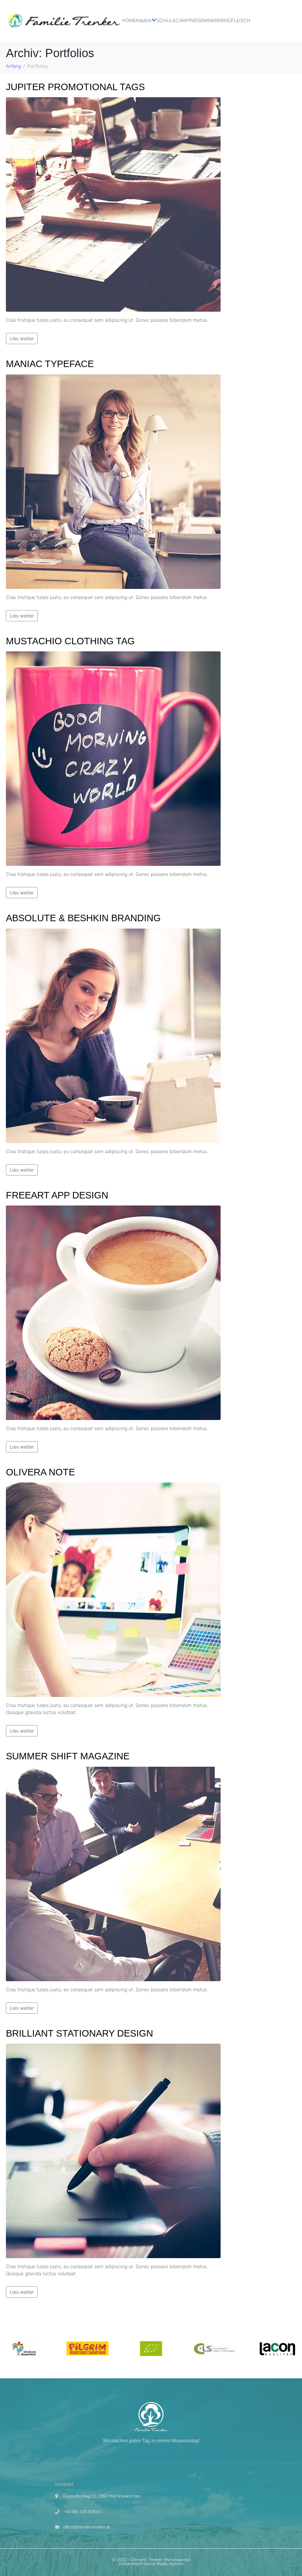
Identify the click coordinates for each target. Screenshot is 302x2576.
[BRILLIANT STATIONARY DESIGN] (113, 2150)
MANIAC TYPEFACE (50, 364)
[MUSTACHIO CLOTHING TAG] (113, 758)
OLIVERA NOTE (40, 1472)
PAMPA (144, 21)
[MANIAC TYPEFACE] (113, 481)
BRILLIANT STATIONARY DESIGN (79, 2033)
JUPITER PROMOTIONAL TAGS (75, 87)
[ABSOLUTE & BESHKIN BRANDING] (113, 1035)
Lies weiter (22, 338)
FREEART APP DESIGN (57, 1195)
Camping (186, 20)
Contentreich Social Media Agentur (151, 2564)
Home (129, 20)
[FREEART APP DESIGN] (113, 1312)
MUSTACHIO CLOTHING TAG (70, 641)
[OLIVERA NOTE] (113, 1589)
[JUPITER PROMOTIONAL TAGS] (113, 204)
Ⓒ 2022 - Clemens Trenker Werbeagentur (151, 2560)
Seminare (209, 20)
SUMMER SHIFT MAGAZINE (68, 1756)
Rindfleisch (235, 20)
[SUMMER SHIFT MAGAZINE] (113, 1873)
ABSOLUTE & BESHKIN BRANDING (83, 918)
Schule (166, 20)
